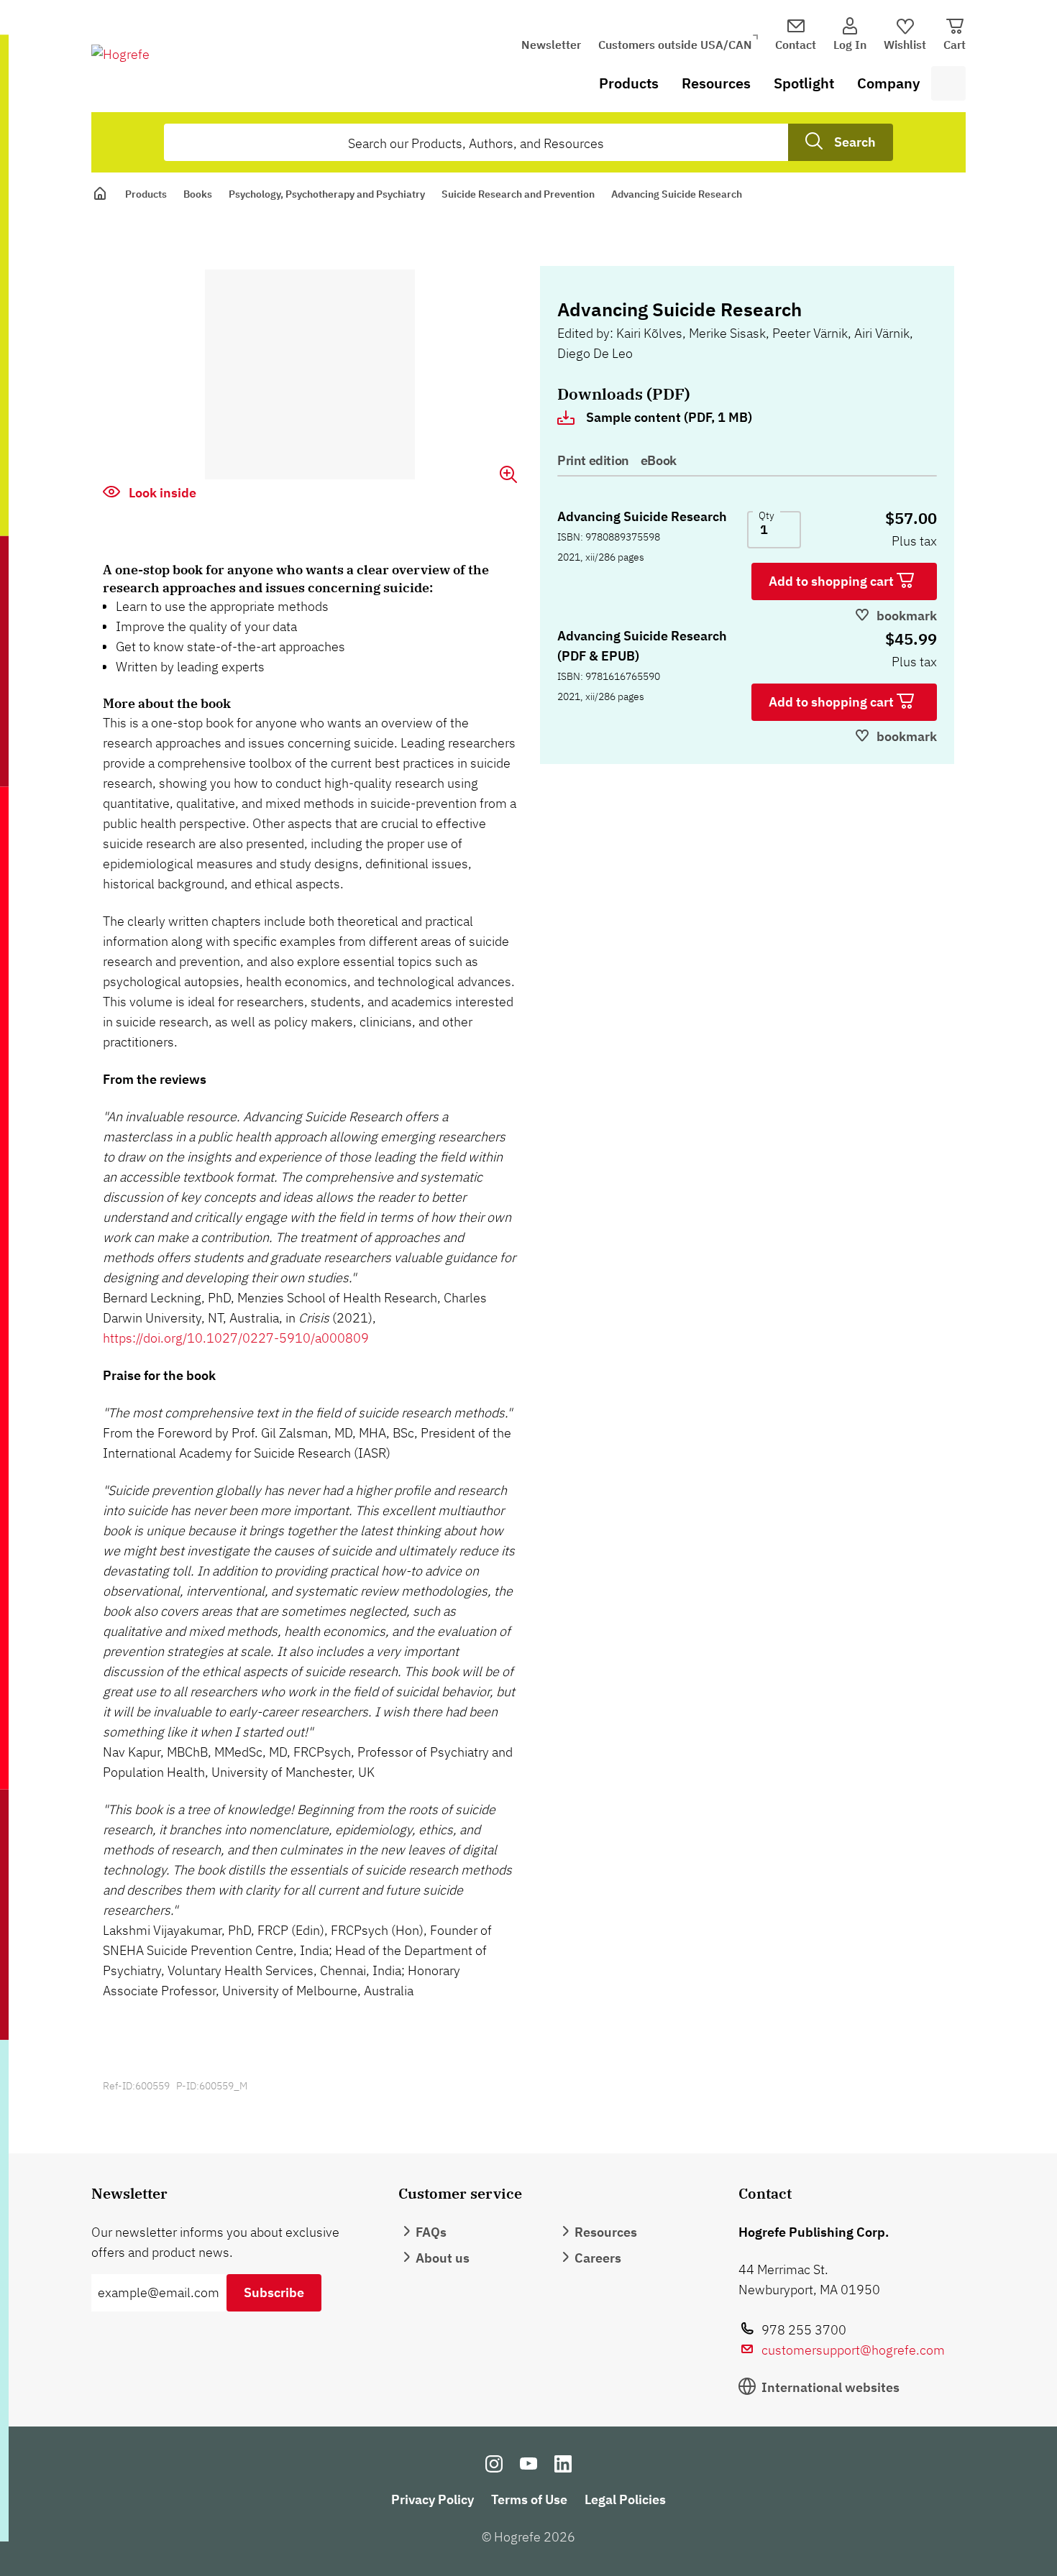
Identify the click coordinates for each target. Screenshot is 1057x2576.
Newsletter (551, 45)
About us (443, 2258)
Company (888, 83)
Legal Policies (625, 2499)
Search (855, 142)
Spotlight (804, 83)
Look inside (161, 493)
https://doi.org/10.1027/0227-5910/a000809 (236, 1338)
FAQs (431, 2232)
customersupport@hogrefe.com (853, 2350)
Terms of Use (529, 2499)
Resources (716, 83)
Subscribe (274, 2292)
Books (198, 194)
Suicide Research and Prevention (518, 194)
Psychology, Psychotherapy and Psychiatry (327, 194)
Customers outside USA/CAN (675, 45)
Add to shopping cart (833, 581)
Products (629, 83)
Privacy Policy (433, 2499)
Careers (598, 2258)
